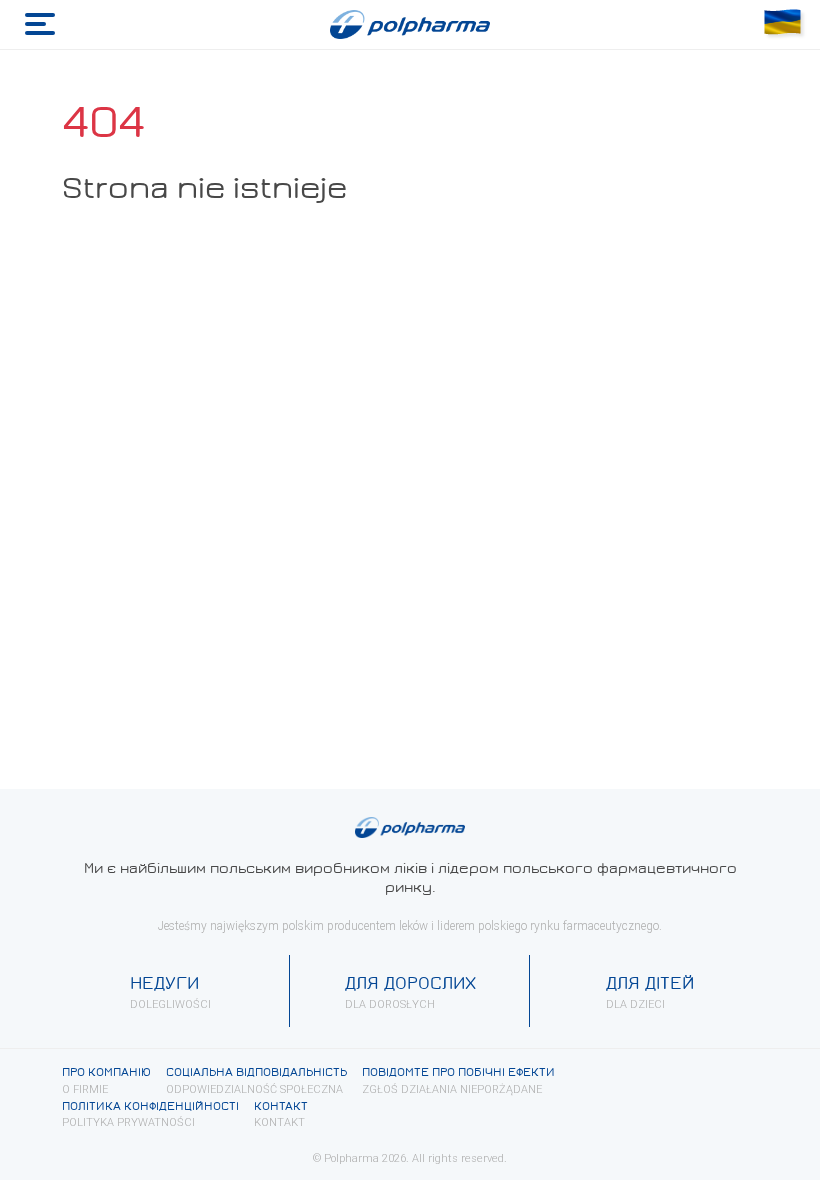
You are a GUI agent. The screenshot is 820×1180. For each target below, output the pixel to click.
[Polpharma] (410, 25)
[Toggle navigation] (40, 24)
